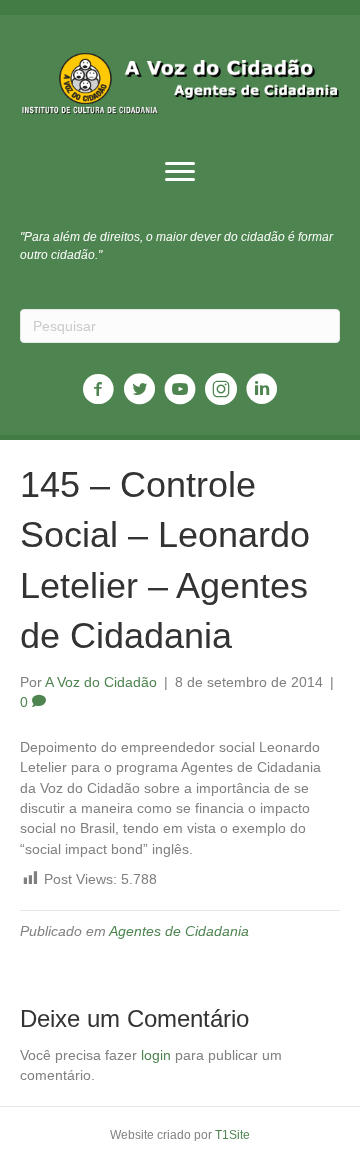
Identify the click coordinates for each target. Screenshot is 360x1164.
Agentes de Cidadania (179, 931)
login (156, 1055)
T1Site (232, 1135)
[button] (180, 172)
